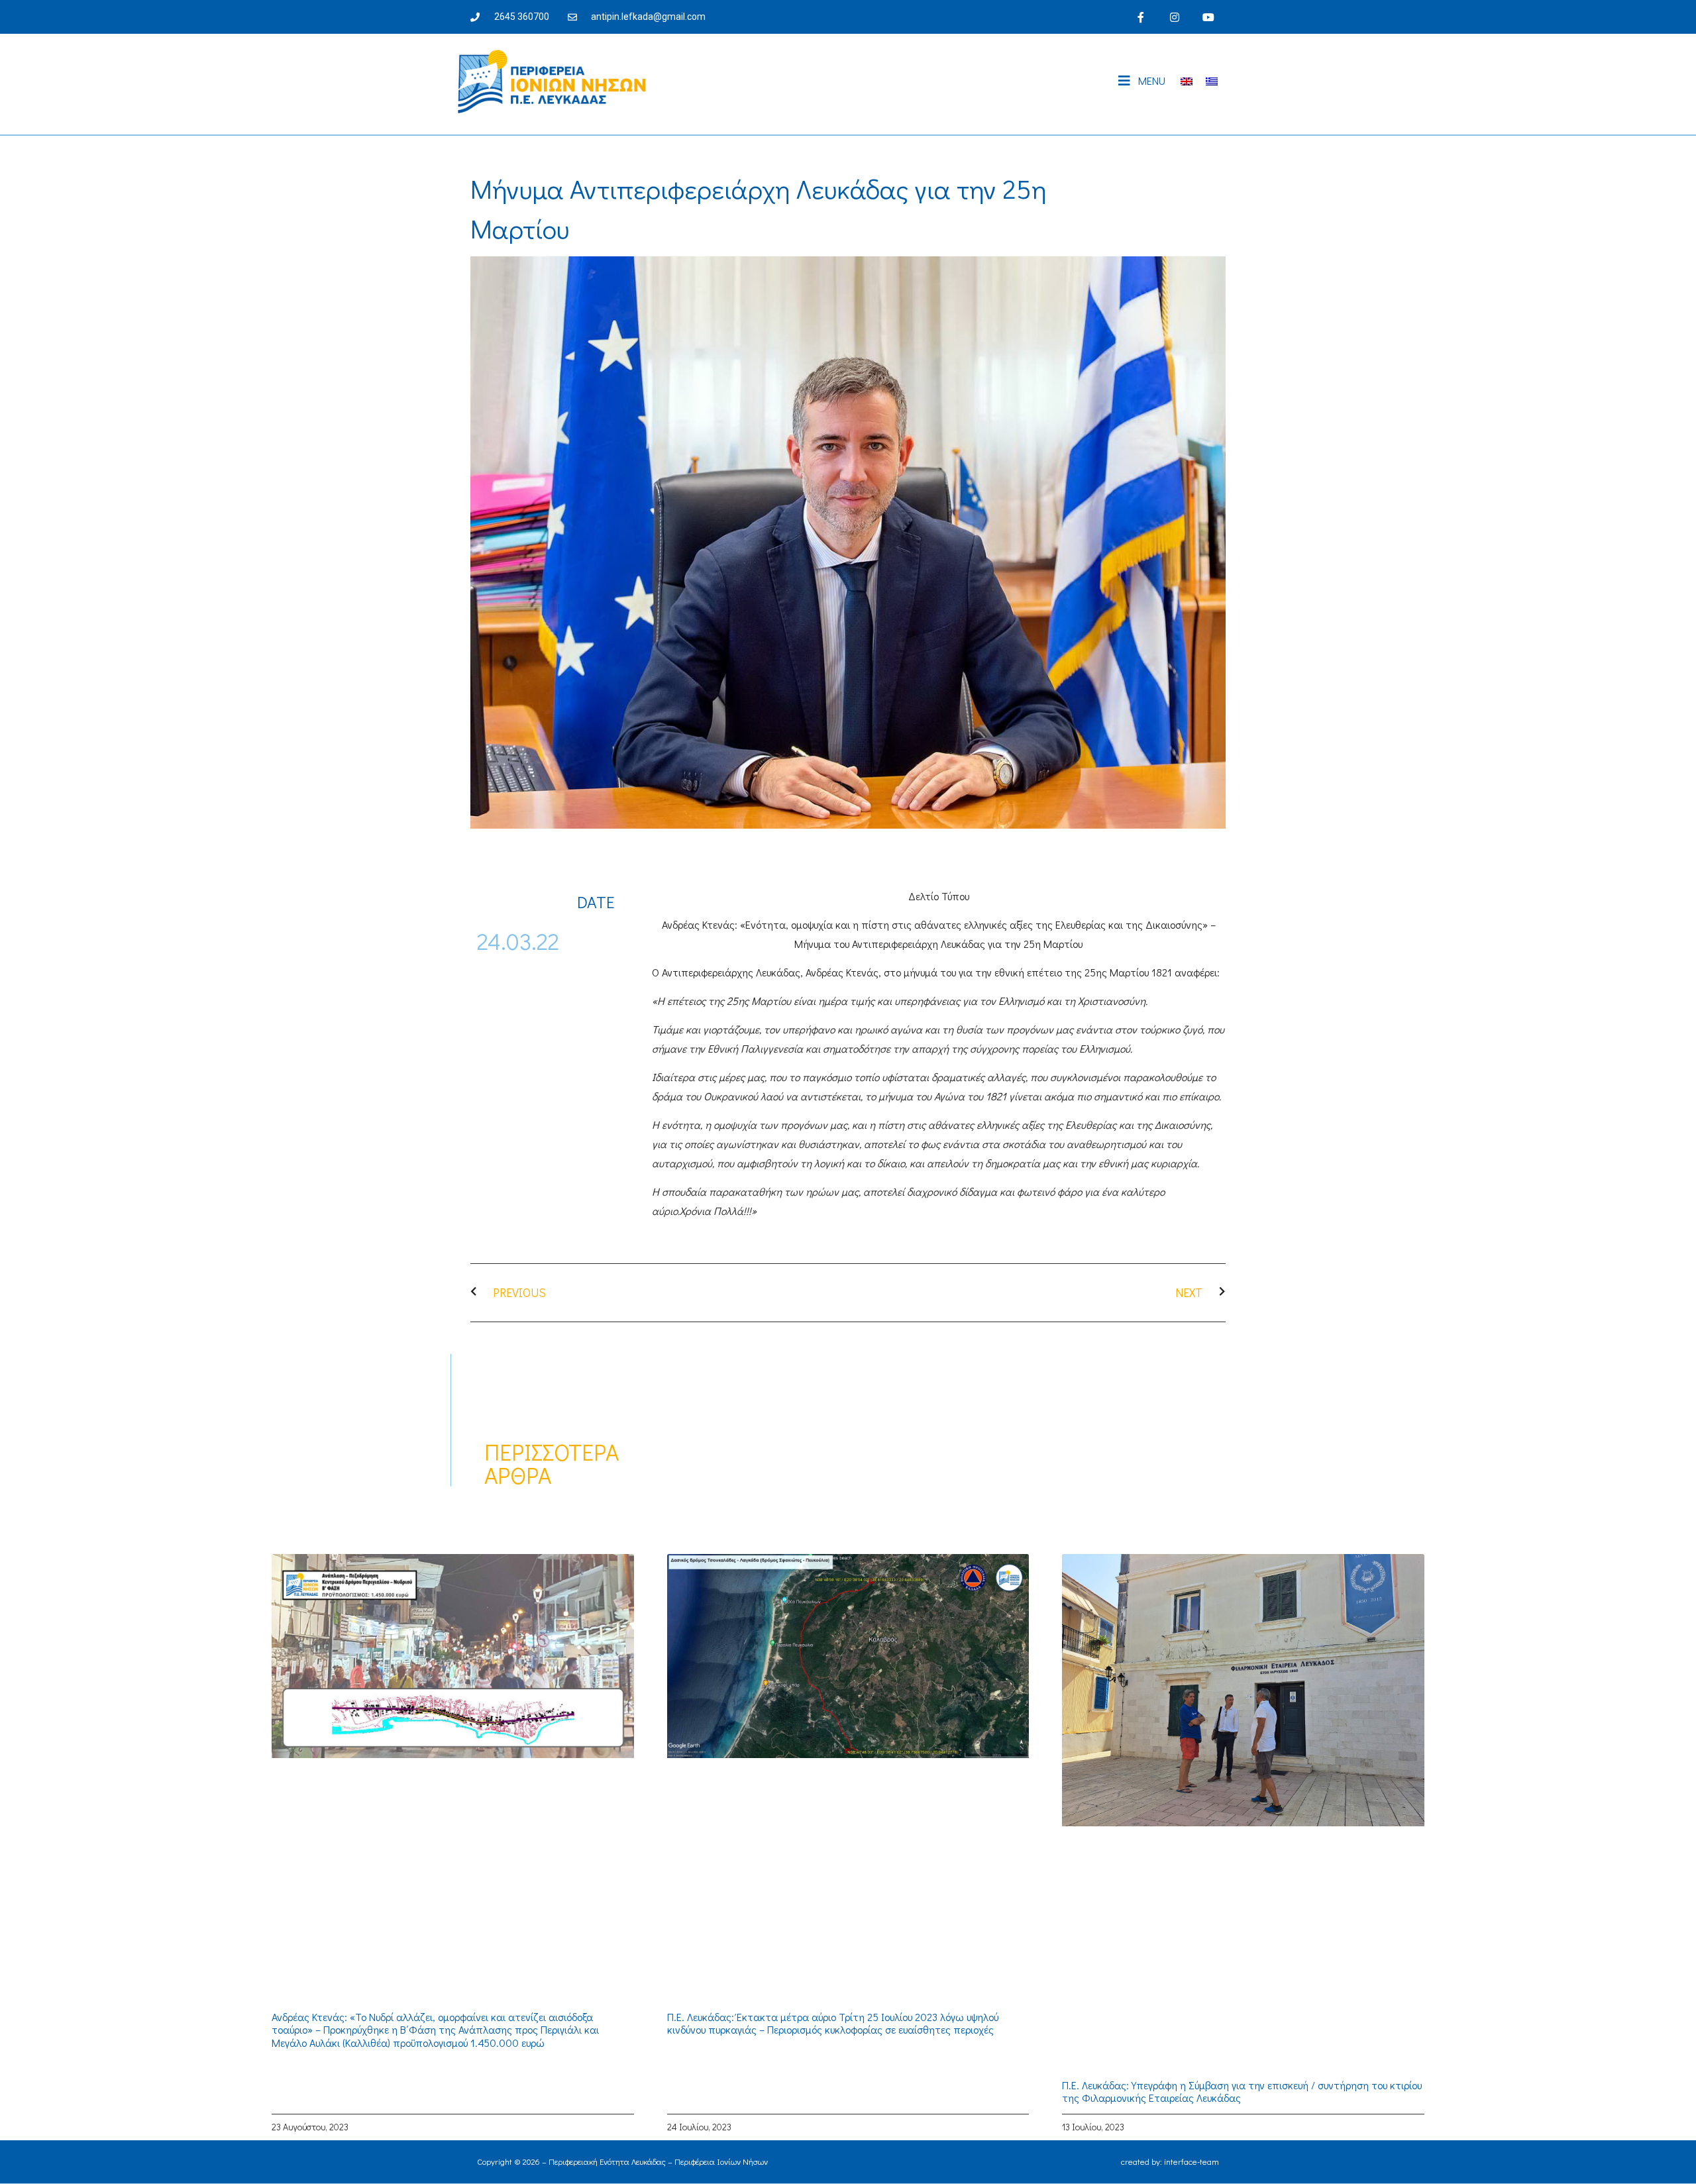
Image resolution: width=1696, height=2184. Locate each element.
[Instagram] (1175, 17)
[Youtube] (1209, 17)
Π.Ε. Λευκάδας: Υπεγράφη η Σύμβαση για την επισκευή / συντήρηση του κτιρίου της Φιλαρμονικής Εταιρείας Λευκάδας (1242, 2091)
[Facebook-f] (1140, 17)
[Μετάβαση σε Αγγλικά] (1187, 81)
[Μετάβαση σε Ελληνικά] (1212, 81)
